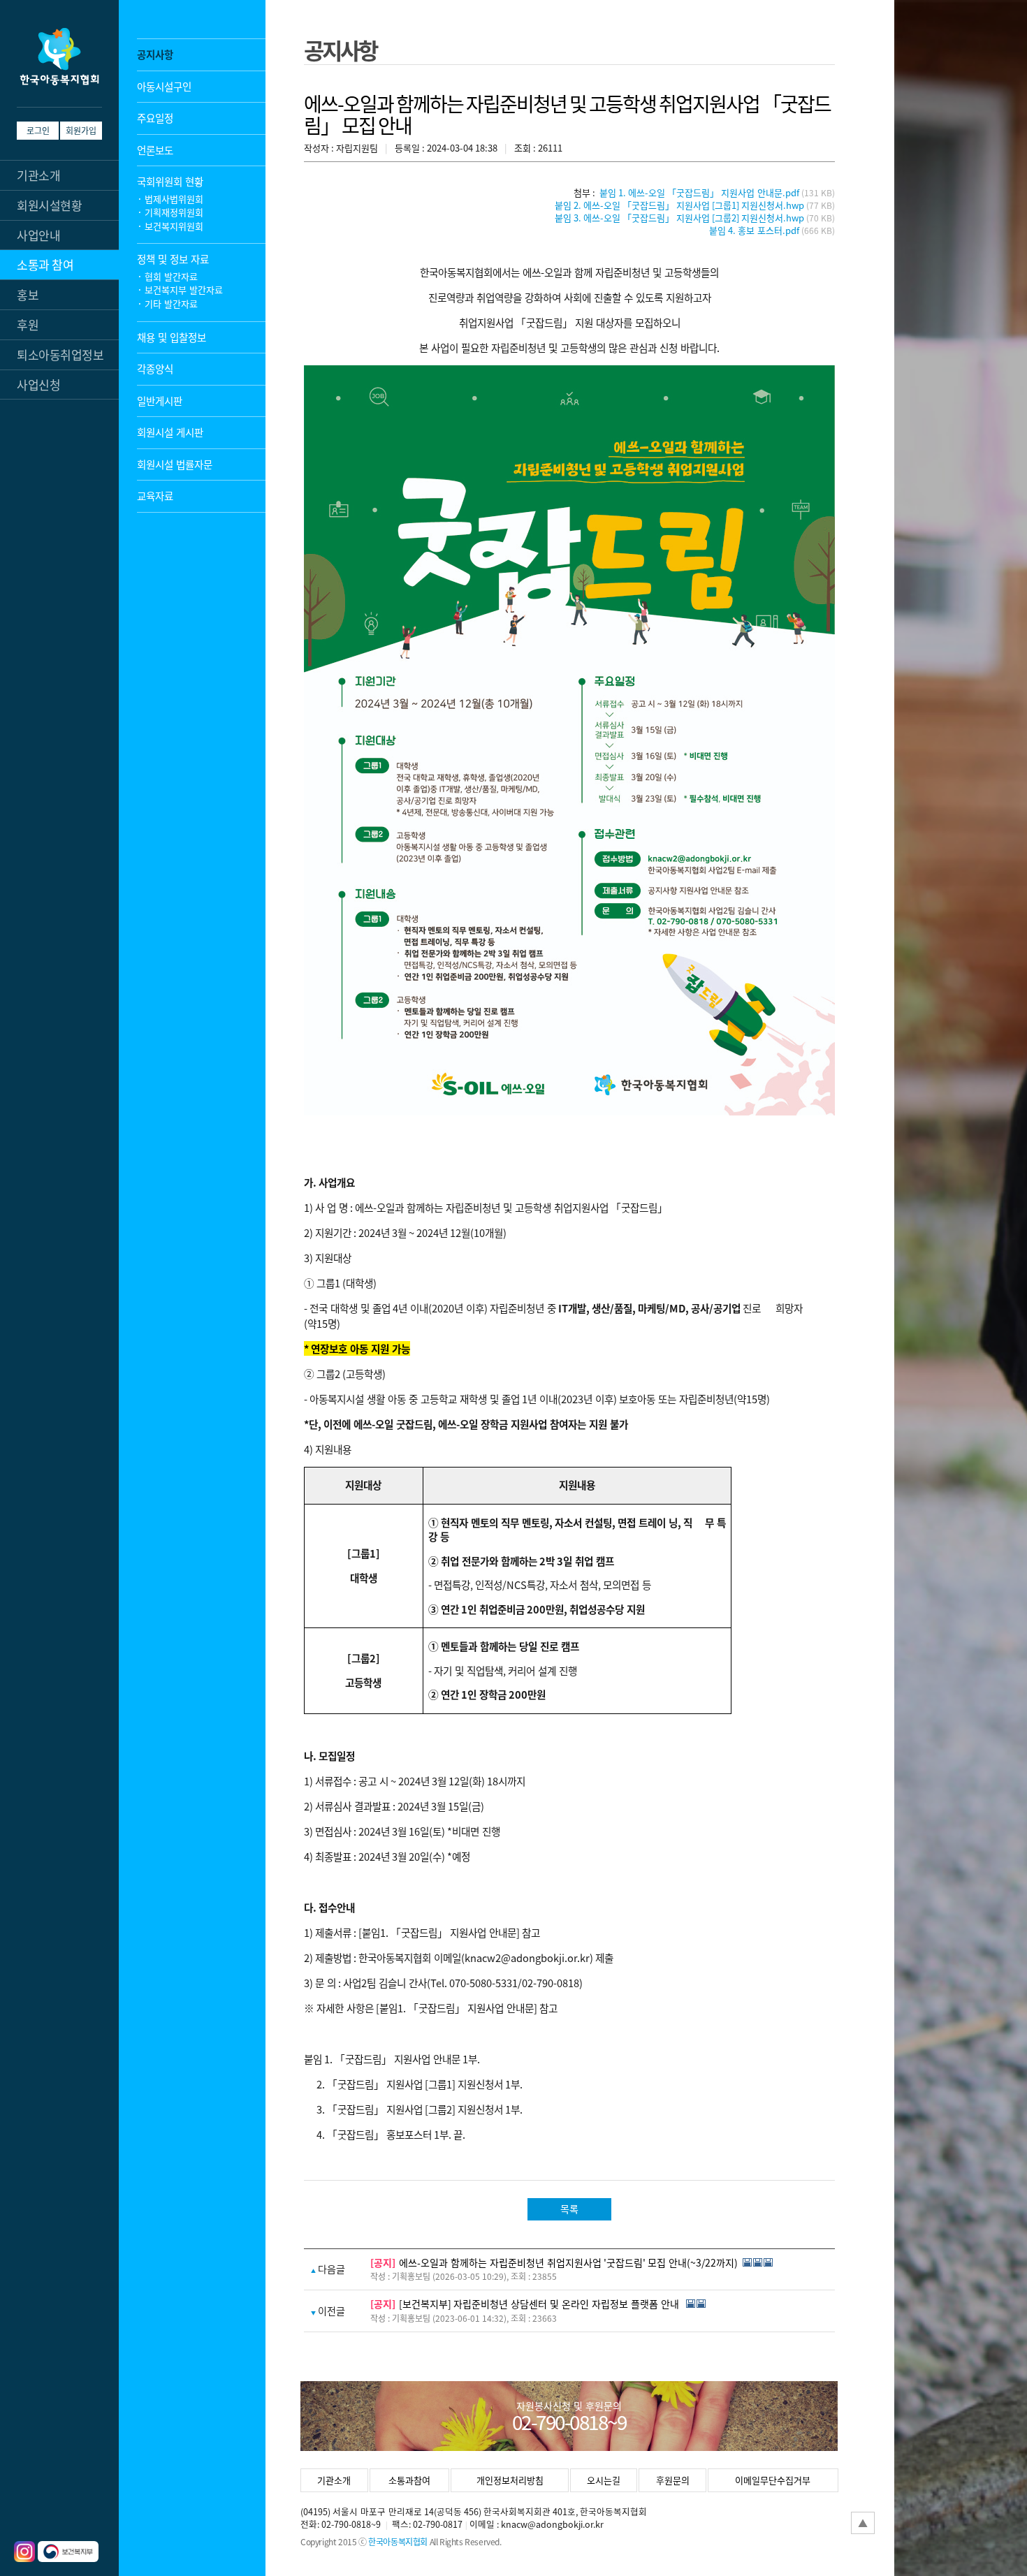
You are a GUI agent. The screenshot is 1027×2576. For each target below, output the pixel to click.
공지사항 (155, 54)
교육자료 (155, 496)
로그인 (38, 130)
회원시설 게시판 (170, 432)
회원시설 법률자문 (175, 464)
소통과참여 (409, 2480)
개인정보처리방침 (510, 2480)
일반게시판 (160, 401)
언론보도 (155, 150)
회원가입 (81, 130)
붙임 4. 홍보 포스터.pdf (754, 230)
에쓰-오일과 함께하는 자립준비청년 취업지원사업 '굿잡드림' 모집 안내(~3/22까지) (568, 2262)
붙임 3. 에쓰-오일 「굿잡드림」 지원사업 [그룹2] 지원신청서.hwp (679, 218)
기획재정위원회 (174, 212)
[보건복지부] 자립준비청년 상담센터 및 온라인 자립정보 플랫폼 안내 (540, 2304)
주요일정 (155, 118)
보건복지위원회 (174, 226)
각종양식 (155, 368)
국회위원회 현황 (170, 181)
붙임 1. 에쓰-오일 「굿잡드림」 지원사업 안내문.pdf (699, 192)
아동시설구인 (164, 86)
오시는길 (604, 2480)
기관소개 (334, 2480)
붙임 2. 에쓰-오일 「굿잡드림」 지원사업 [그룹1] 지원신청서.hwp (679, 205)
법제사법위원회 (174, 199)
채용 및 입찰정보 (172, 337)
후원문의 (673, 2480)
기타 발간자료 (171, 303)
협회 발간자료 (171, 276)
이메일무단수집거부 (773, 2480)
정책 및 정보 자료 (173, 259)
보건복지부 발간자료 (184, 290)
